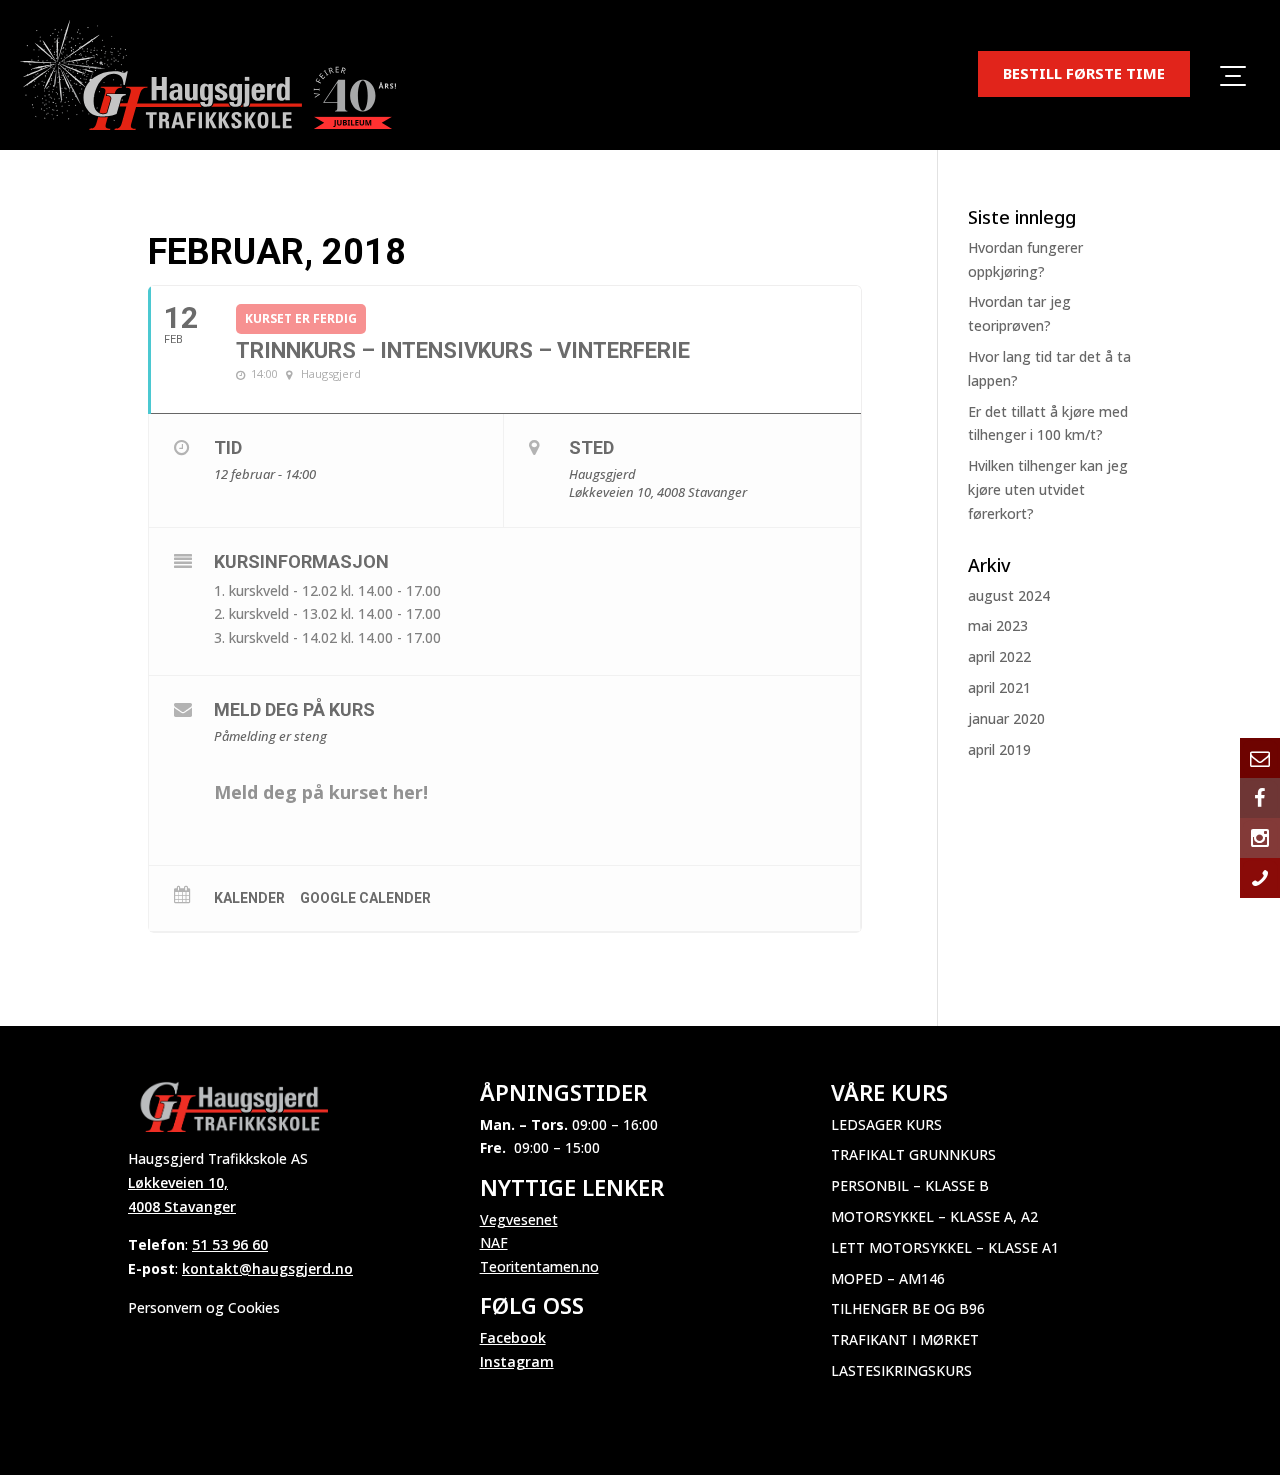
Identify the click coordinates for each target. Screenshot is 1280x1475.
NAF (494, 1242)
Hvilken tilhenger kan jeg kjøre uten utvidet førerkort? (1048, 489)
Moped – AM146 (888, 1278)
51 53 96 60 (230, 1244)
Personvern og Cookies (204, 1307)
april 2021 (999, 687)
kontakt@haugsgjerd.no (267, 1268)
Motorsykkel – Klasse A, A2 (934, 1216)
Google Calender (365, 898)
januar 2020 (1006, 718)
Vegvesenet (519, 1219)
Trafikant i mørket (905, 1339)
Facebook (513, 1337)
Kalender (249, 898)
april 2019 (999, 749)
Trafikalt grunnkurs (913, 1154)
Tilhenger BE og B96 (908, 1308)
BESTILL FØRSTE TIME (1084, 73)
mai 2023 (998, 625)
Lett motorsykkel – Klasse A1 (945, 1247)
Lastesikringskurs (901, 1370)
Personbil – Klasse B (910, 1185)
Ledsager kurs (886, 1124)
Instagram (517, 1361)
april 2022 (999, 656)
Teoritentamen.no (539, 1266)
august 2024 (1009, 595)
